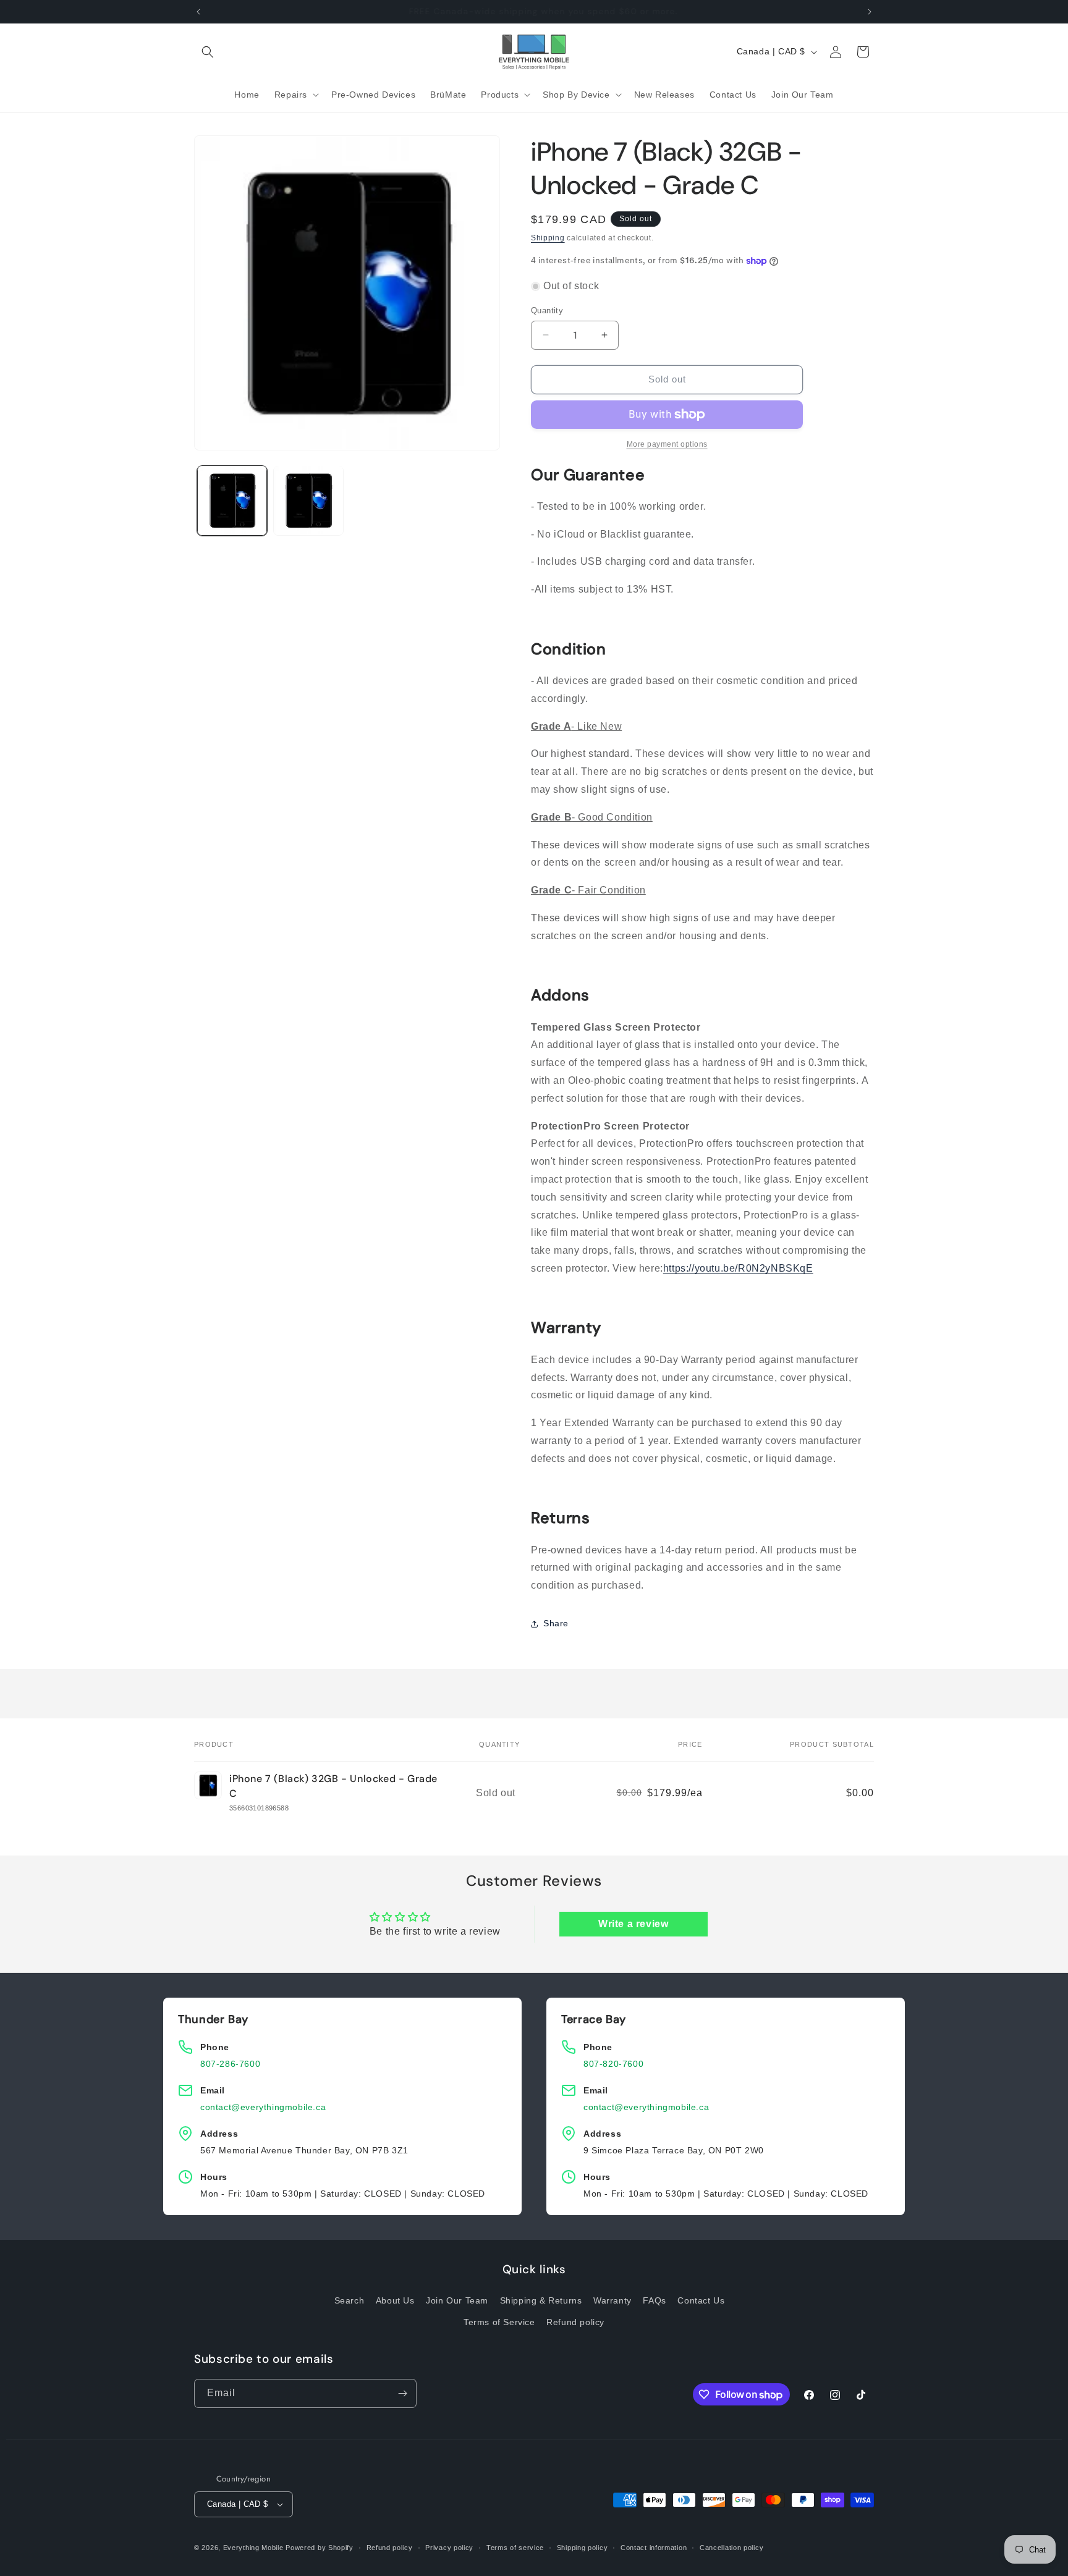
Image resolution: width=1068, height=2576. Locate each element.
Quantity (547, 310)
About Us (395, 2300)
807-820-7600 (613, 2064)
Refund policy (575, 2322)
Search (350, 2300)
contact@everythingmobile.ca (263, 2107)
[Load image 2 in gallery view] (308, 500)
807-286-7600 (230, 2064)
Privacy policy (449, 2548)
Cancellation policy (731, 2548)
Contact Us (701, 2300)
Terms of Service (499, 2322)
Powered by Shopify (320, 2548)
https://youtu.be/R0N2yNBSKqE (738, 1268)
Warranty (612, 2300)
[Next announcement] (870, 12)
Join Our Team (457, 2300)
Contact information (654, 2548)
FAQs (654, 2300)
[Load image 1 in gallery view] (232, 500)
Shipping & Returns (541, 2300)
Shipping (548, 238)
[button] (208, 52)
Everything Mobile (253, 2548)
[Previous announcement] (198, 12)
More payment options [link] (667, 444)
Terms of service (515, 2548)
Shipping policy (583, 2548)
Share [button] (556, 1623)
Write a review (633, 1924)
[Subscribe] (402, 2393)
